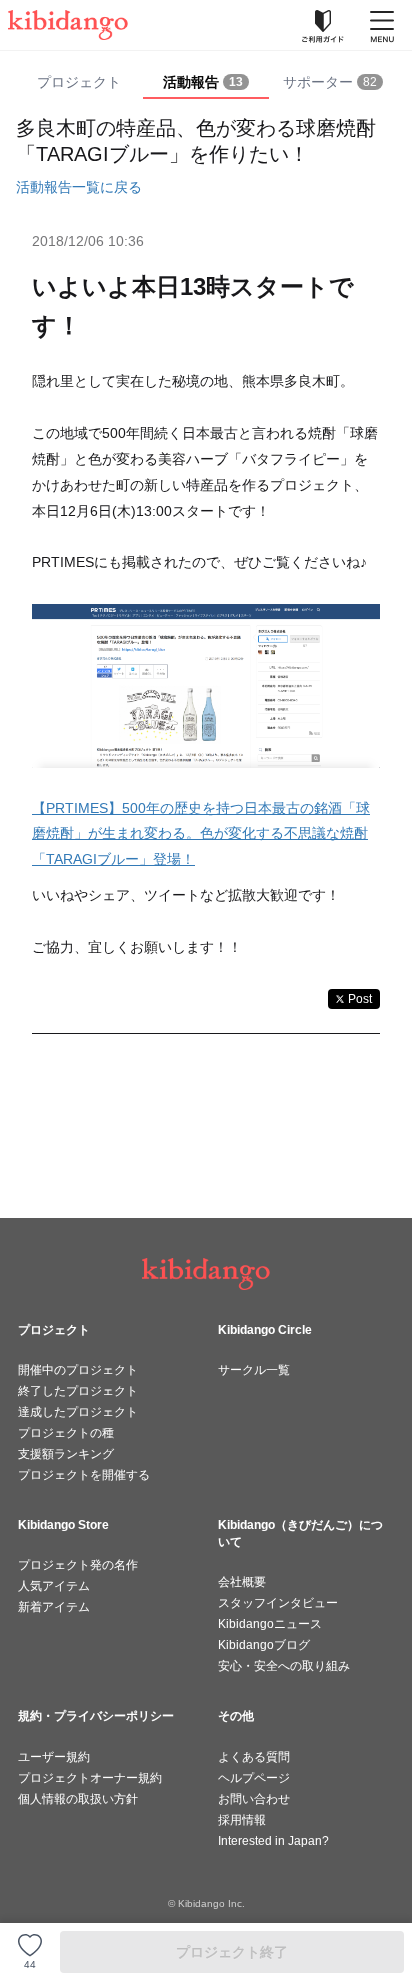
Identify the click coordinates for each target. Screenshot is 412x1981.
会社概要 (242, 1582)
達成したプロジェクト (78, 1412)
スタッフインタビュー (278, 1603)
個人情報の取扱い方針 (78, 1799)
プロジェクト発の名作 (78, 1565)
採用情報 (242, 1820)
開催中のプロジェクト (78, 1370)
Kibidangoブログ (264, 1645)
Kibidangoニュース (270, 1624)
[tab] (206, 83)
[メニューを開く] (382, 25)
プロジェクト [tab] (79, 82)
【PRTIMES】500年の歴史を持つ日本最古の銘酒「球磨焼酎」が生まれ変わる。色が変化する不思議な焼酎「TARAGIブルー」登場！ (201, 834)
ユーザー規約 (54, 1757)
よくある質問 (254, 1757)
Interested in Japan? (273, 1841)
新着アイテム (54, 1607)
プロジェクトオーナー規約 (90, 1778)
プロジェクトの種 (66, 1433)
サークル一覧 (254, 1370)
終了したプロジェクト (78, 1391)
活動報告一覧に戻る (79, 187)
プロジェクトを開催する (84, 1475)
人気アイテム (54, 1586)
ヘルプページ (254, 1778)
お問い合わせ (254, 1799)
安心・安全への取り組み (284, 1666)
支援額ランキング (66, 1454)
